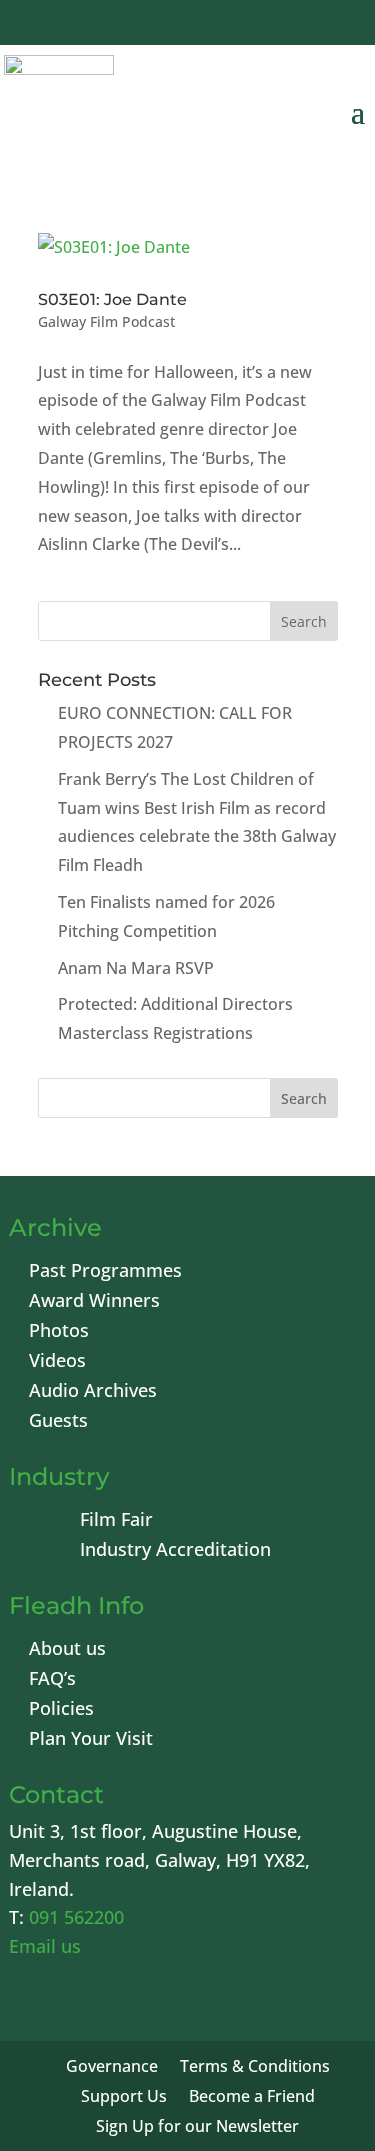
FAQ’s (52, 1680)
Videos (57, 1362)
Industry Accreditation (175, 1551)
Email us (45, 1946)
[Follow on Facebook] (143, 25)
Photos (59, 1332)
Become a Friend (252, 2098)
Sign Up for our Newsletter (197, 2128)
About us (67, 1650)
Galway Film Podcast (106, 321)
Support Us (124, 2098)
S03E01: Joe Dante (112, 299)
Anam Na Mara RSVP (136, 968)
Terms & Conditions (255, 2068)
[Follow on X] (191, 25)
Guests (58, 1422)
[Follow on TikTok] (335, 25)
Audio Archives (93, 1392)
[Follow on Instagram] (287, 25)
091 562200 (76, 1917)
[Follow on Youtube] (239, 25)
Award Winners (94, 1302)
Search (304, 1098)
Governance (112, 2068)
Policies (61, 1710)
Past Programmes (105, 1272)
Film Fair (116, 1521)
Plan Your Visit (91, 1740)
